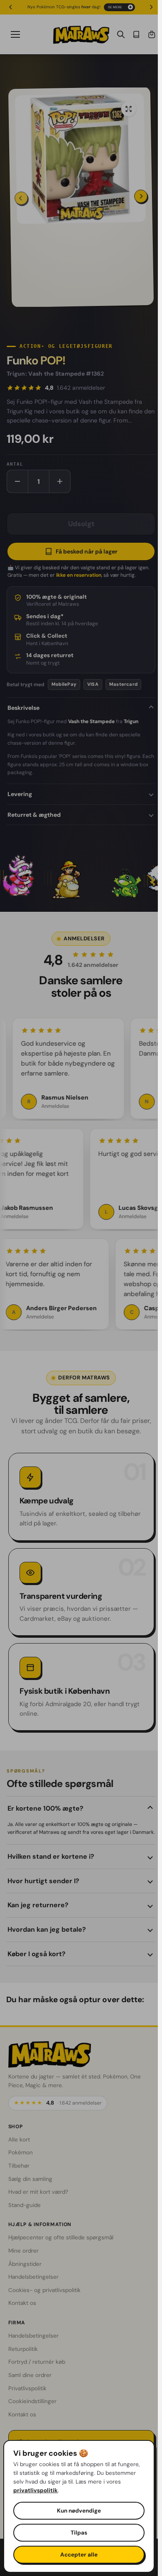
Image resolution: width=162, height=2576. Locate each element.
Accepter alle (79, 2555)
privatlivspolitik (36, 2490)
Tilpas (79, 2533)
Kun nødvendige (79, 2511)
